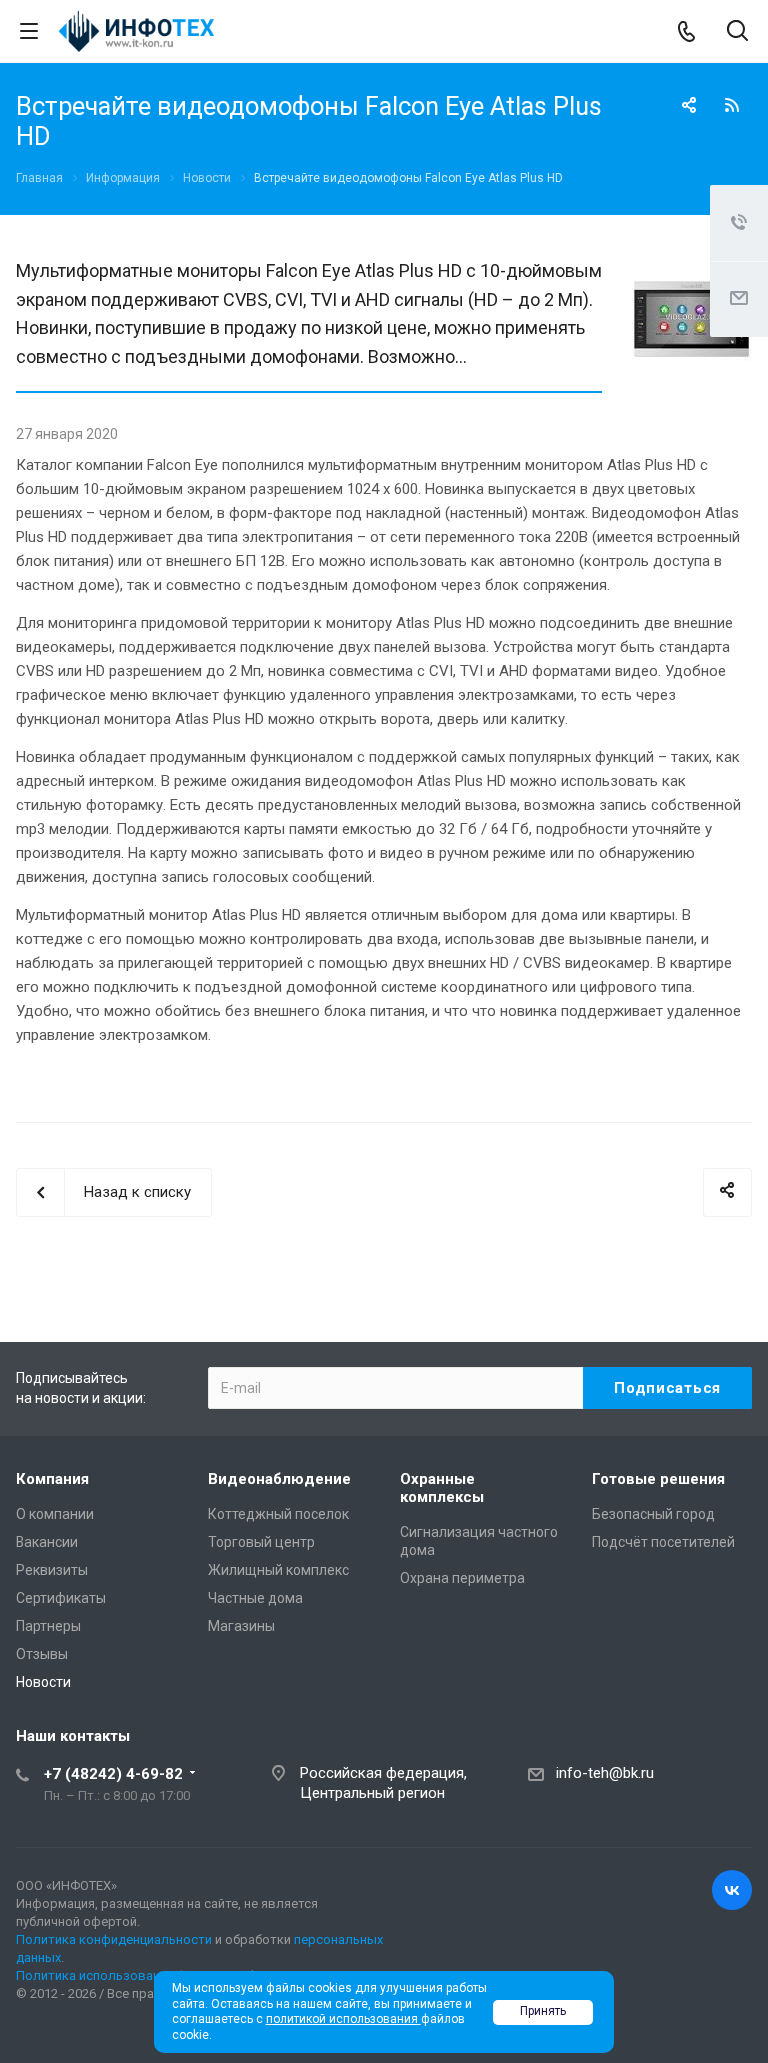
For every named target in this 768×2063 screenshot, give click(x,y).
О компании (55, 1514)
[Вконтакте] (732, 1890)
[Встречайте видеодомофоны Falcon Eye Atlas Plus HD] (692, 269)
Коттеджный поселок (278, 1514)
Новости (43, 1682)
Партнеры (48, 1626)
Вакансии (47, 1542)
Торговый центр (261, 1542)
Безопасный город (653, 1514)
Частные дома (255, 1598)
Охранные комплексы (442, 1488)
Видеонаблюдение (279, 1479)
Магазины (241, 1626)
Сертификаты (61, 1598)
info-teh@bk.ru (605, 1773)
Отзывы (42, 1654)
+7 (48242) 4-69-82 (113, 1774)
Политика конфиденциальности (114, 1939)
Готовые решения (658, 1479)
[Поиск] (737, 32)
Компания (52, 1479)
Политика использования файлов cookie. (143, 1975)
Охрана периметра (462, 1578)
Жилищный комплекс (278, 1570)
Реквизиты (52, 1570)
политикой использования (343, 2019)
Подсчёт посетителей (663, 1542)
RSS (732, 105)
